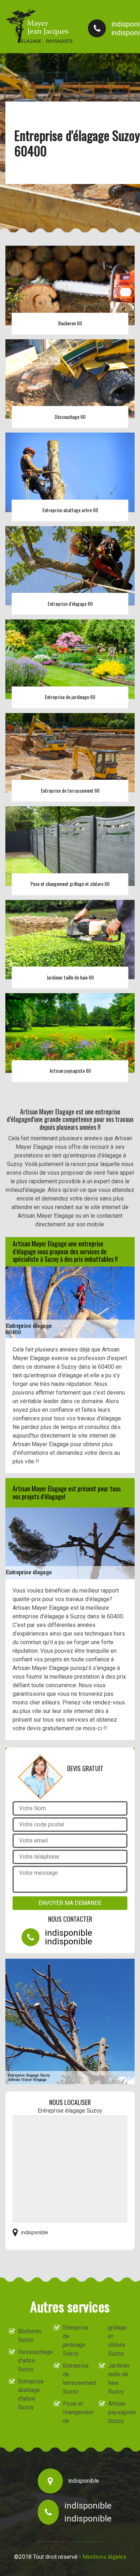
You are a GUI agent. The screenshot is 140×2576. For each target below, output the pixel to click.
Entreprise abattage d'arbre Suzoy (29, 2394)
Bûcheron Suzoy (29, 2336)
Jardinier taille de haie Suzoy (119, 2379)
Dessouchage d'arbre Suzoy (29, 2361)
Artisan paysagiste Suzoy (120, 2412)
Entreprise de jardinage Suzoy (74, 2341)
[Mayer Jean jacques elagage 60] (39, 26)
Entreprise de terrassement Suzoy (74, 2379)
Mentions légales (104, 2557)
